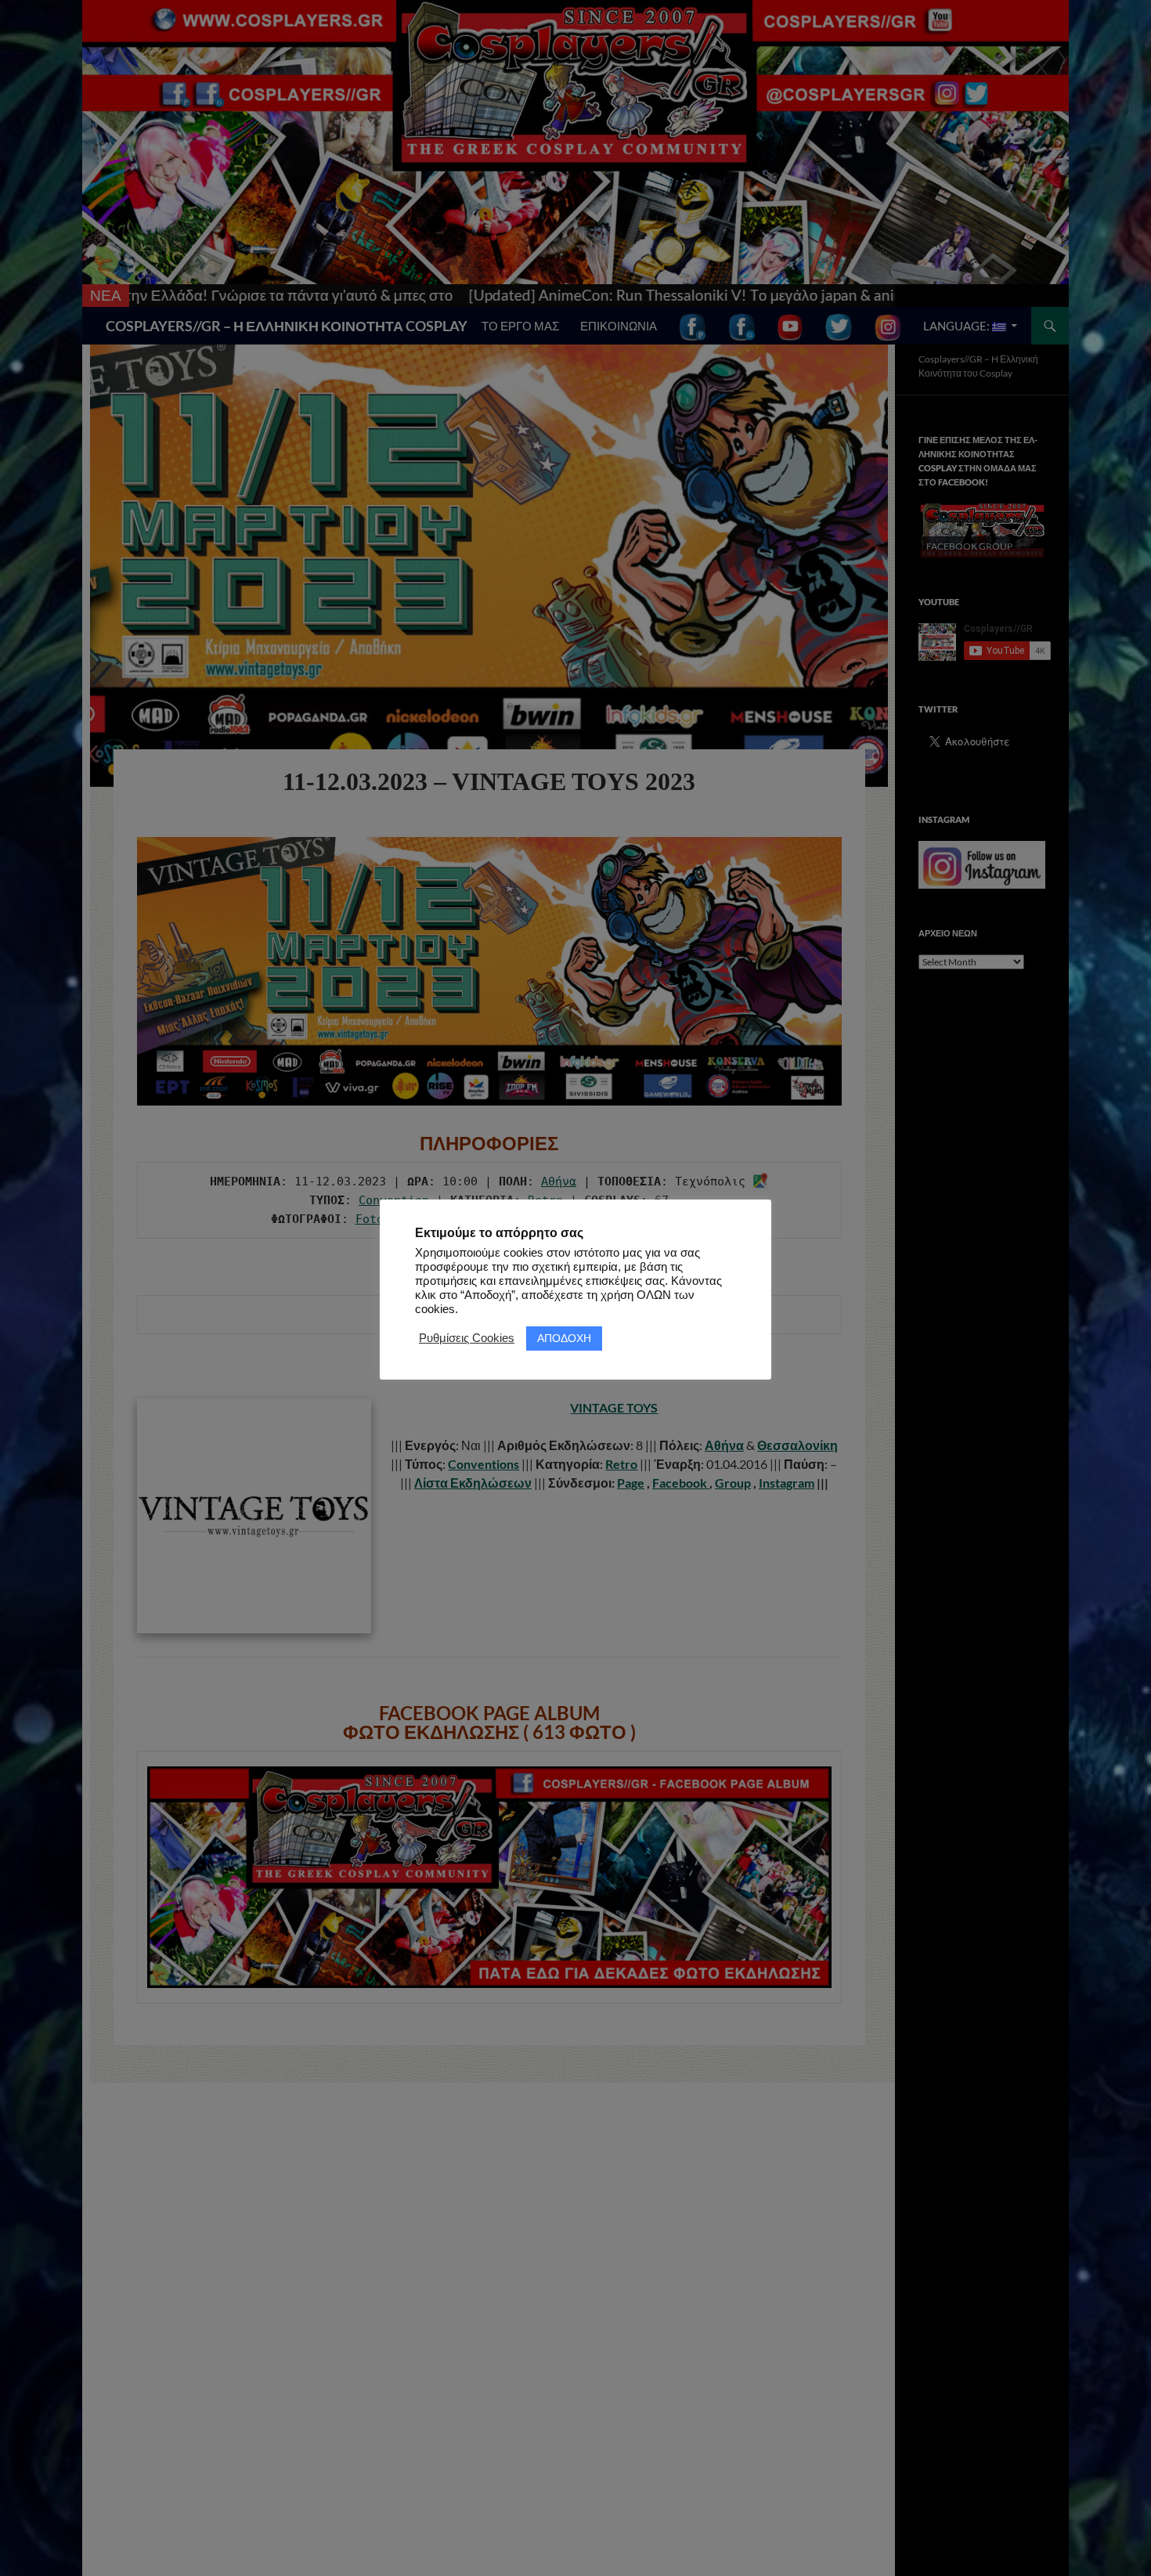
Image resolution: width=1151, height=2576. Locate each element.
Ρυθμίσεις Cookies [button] (467, 1338)
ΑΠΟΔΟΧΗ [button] (564, 1338)
